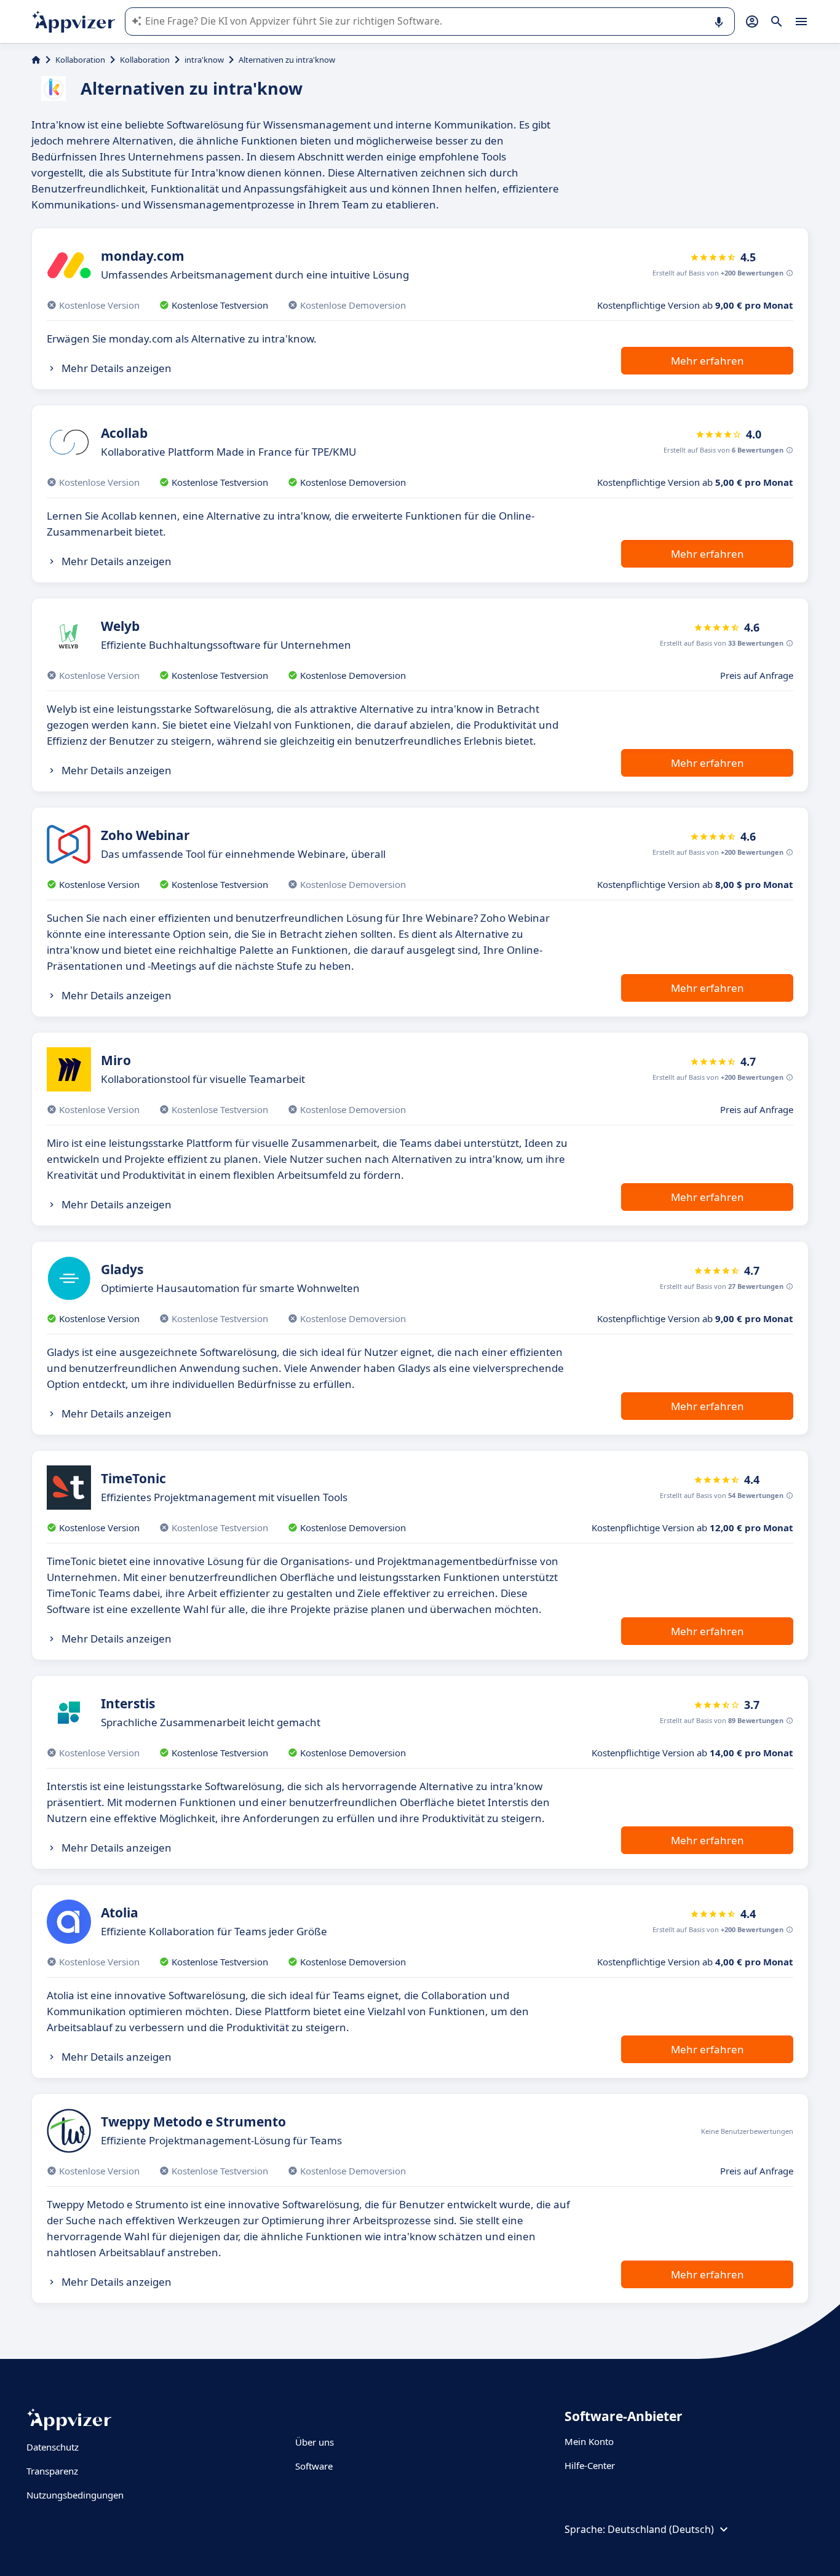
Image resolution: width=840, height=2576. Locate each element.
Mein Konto (589, 2441)
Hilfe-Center (590, 2465)
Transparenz (52, 2471)
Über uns (315, 2442)
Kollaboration (80, 60)
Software (314, 2466)
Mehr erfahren (707, 361)
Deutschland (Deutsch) (661, 2529)
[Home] (36, 60)
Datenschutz (53, 2447)
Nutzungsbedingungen (75, 2495)
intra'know (204, 60)
